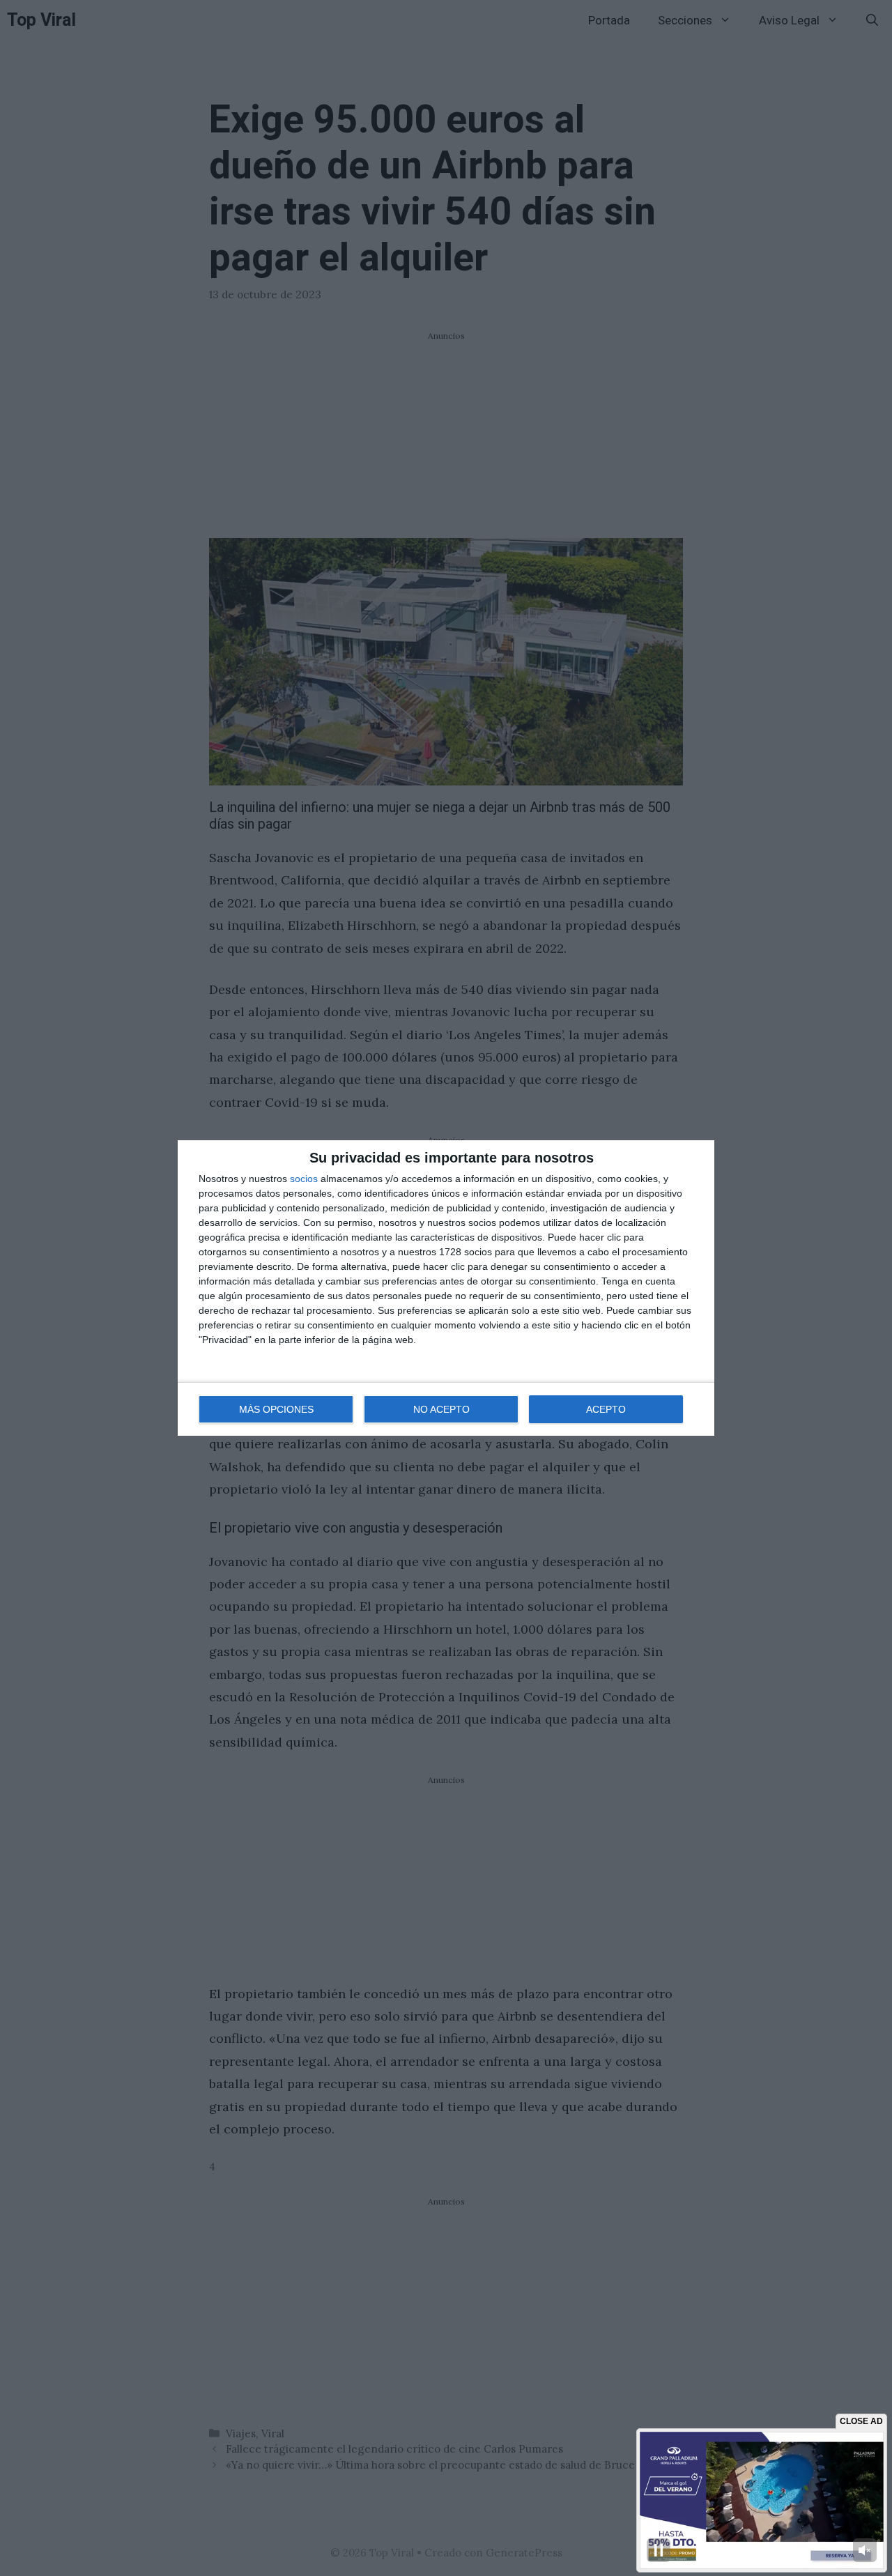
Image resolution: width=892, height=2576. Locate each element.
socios (304, 1179)
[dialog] (446, 1288)
